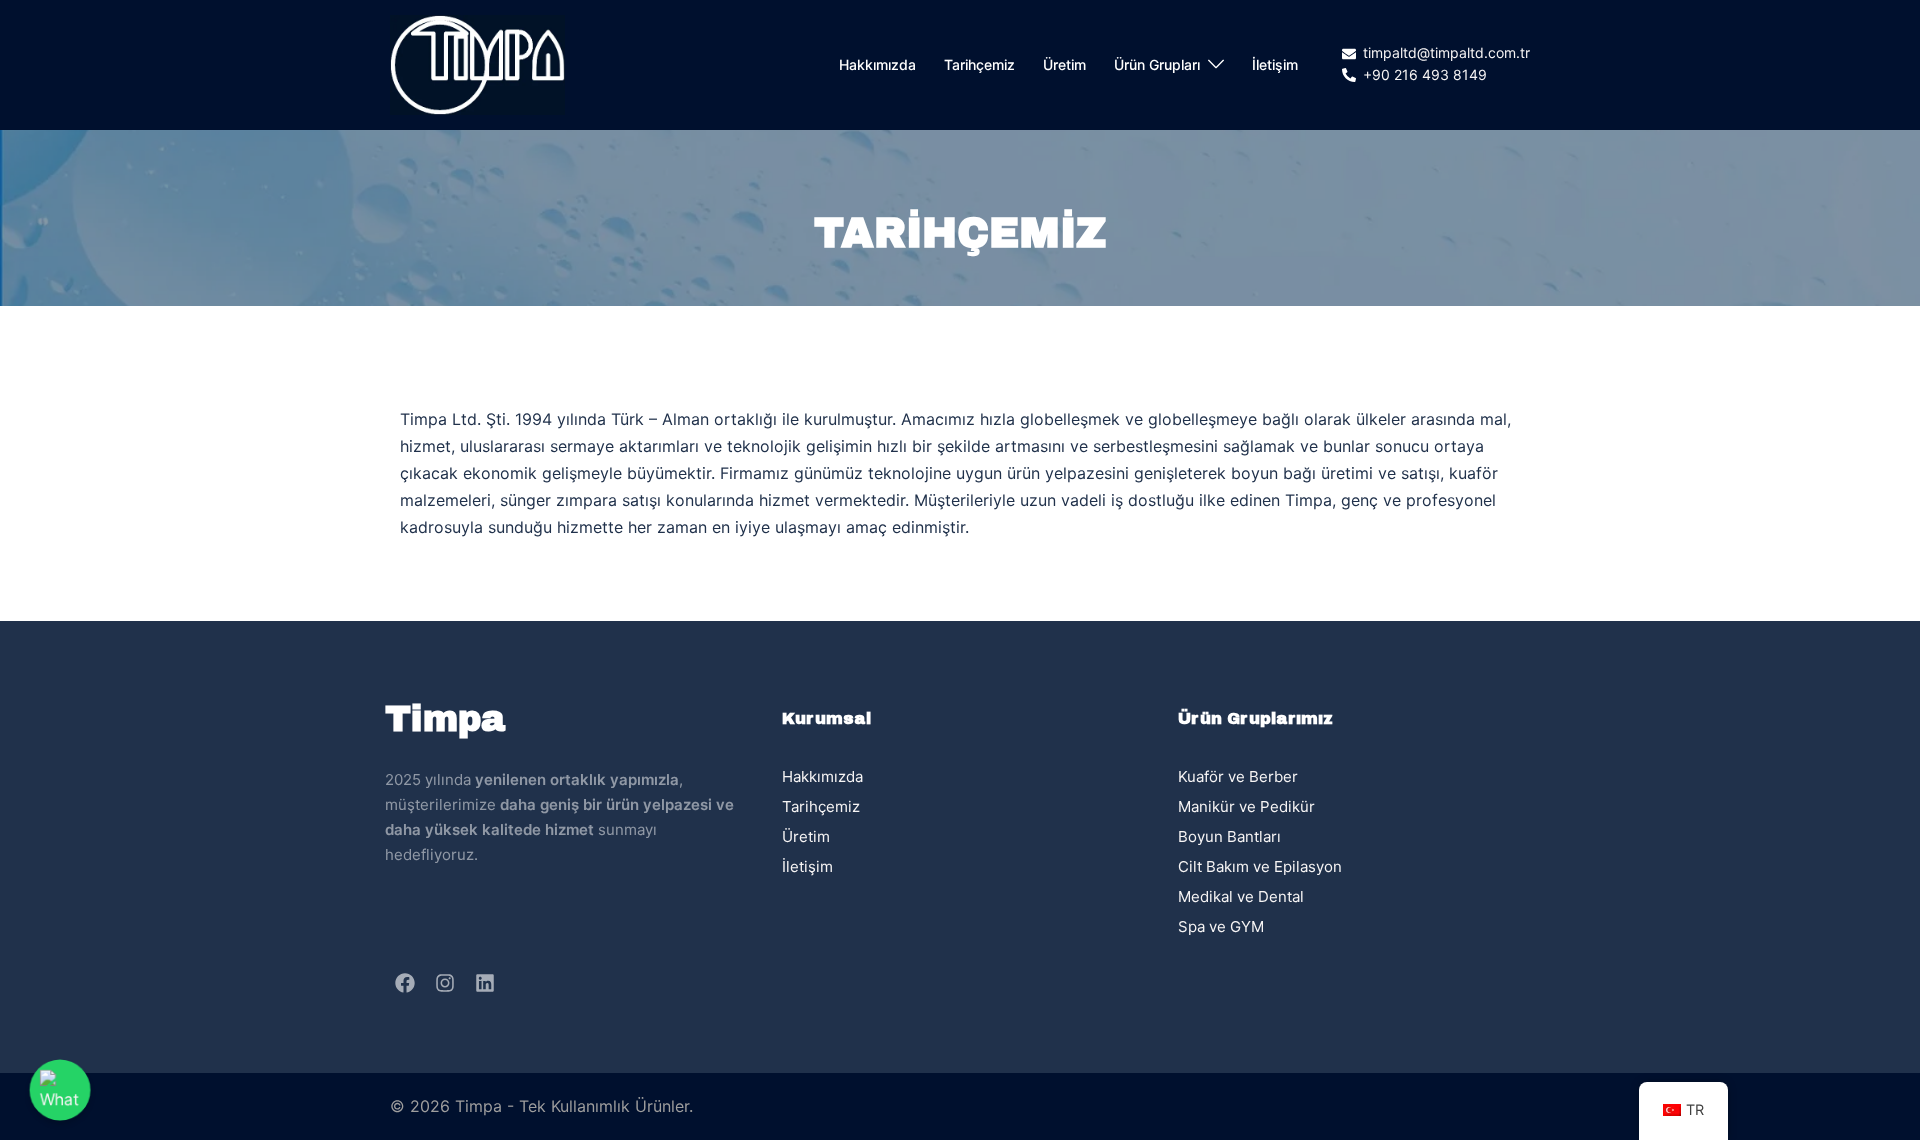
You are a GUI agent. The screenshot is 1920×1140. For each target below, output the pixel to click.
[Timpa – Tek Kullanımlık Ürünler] (477, 63)
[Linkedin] (485, 983)
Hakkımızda (877, 64)
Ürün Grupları (1157, 64)
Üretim (1064, 64)
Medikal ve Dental (1241, 896)
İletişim (1275, 64)
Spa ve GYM (1221, 926)
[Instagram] (445, 983)
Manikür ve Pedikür (1246, 806)
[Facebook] (405, 983)
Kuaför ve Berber (1238, 776)
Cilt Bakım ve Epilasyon (1260, 866)
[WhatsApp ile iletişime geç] (60, 1090)
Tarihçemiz (979, 64)
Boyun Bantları (1229, 836)
